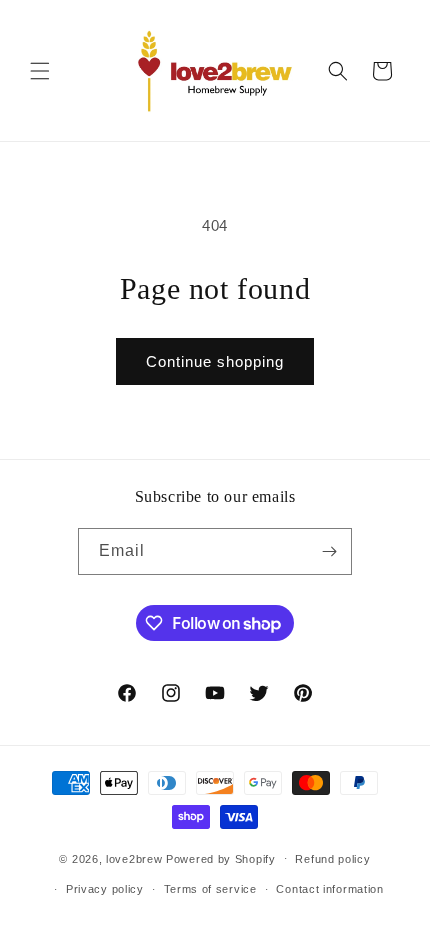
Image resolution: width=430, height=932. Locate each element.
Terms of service (210, 889)
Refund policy (332, 859)
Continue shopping (215, 361)
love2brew (134, 858)
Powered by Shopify (221, 858)
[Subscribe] (329, 551)
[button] (40, 71)
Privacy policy (105, 889)
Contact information (329, 889)
